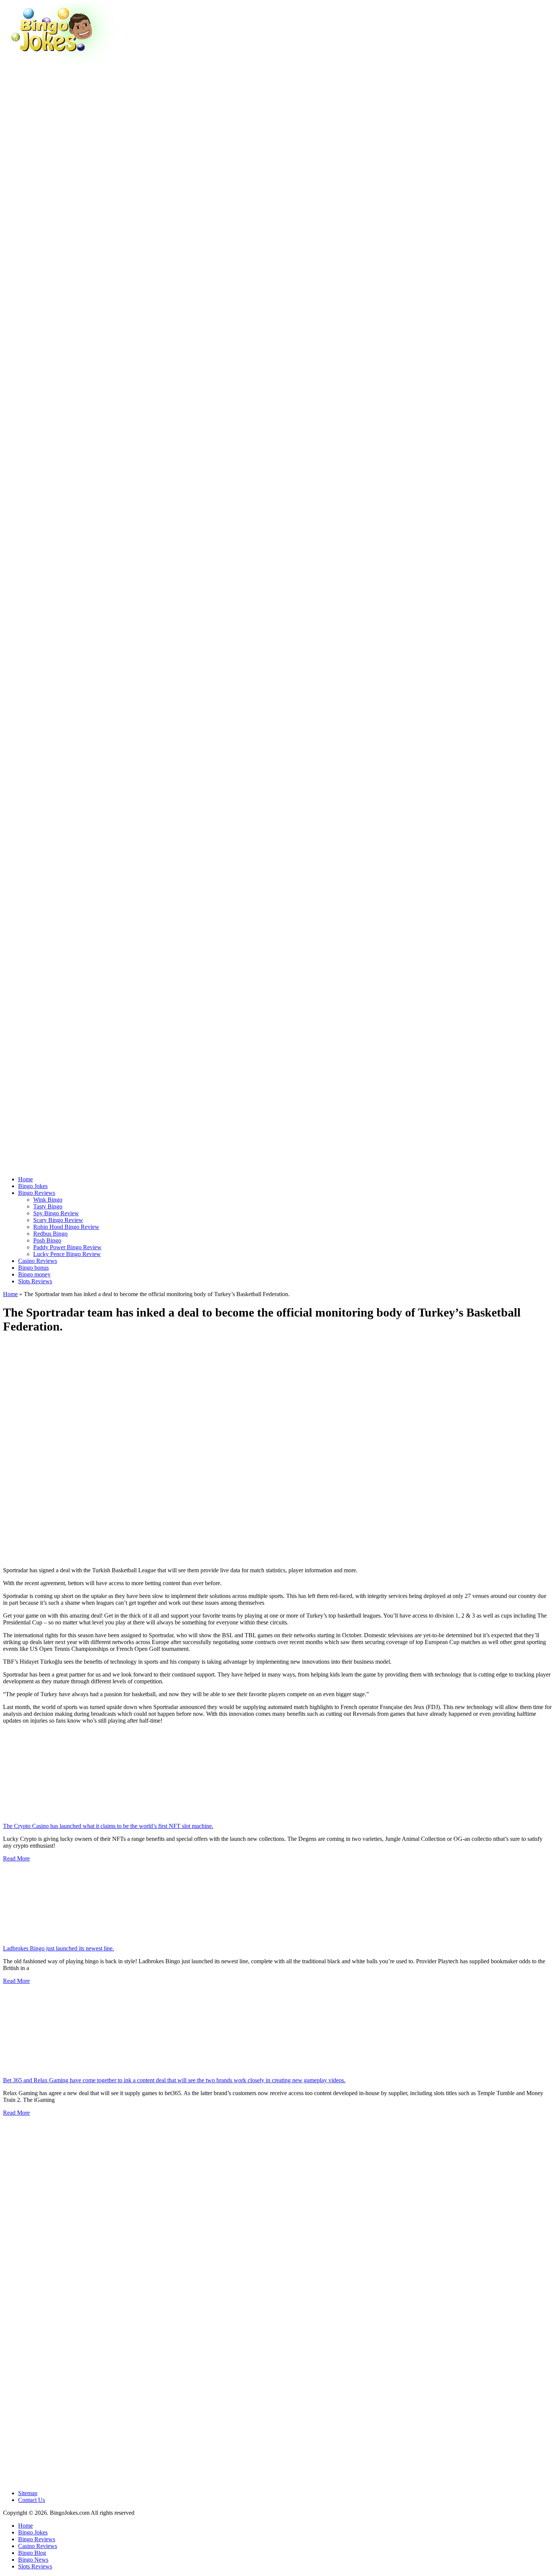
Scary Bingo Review (58, 1220)
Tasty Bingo (48, 1206)
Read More (16, 1858)
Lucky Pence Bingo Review (67, 1254)
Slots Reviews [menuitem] (35, 2566)
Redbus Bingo (50, 1234)
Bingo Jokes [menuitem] (33, 2532)
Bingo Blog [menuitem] (32, 2553)
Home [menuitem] (25, 2526)
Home (10, 1294)
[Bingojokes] (60, 63)
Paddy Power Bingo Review (67, 1247)
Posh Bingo (47, 1240)
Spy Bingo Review (56, 1213)
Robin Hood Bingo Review (66, 1227)
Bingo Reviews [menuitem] (37, 2539)
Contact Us (32, 2500)
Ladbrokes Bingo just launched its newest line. (59, 1948)
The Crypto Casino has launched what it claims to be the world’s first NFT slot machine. (108, 1826)
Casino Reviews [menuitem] (38, 2546)
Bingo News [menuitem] (33, 2560)
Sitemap (28, 2493)
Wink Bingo (48, 1200)
